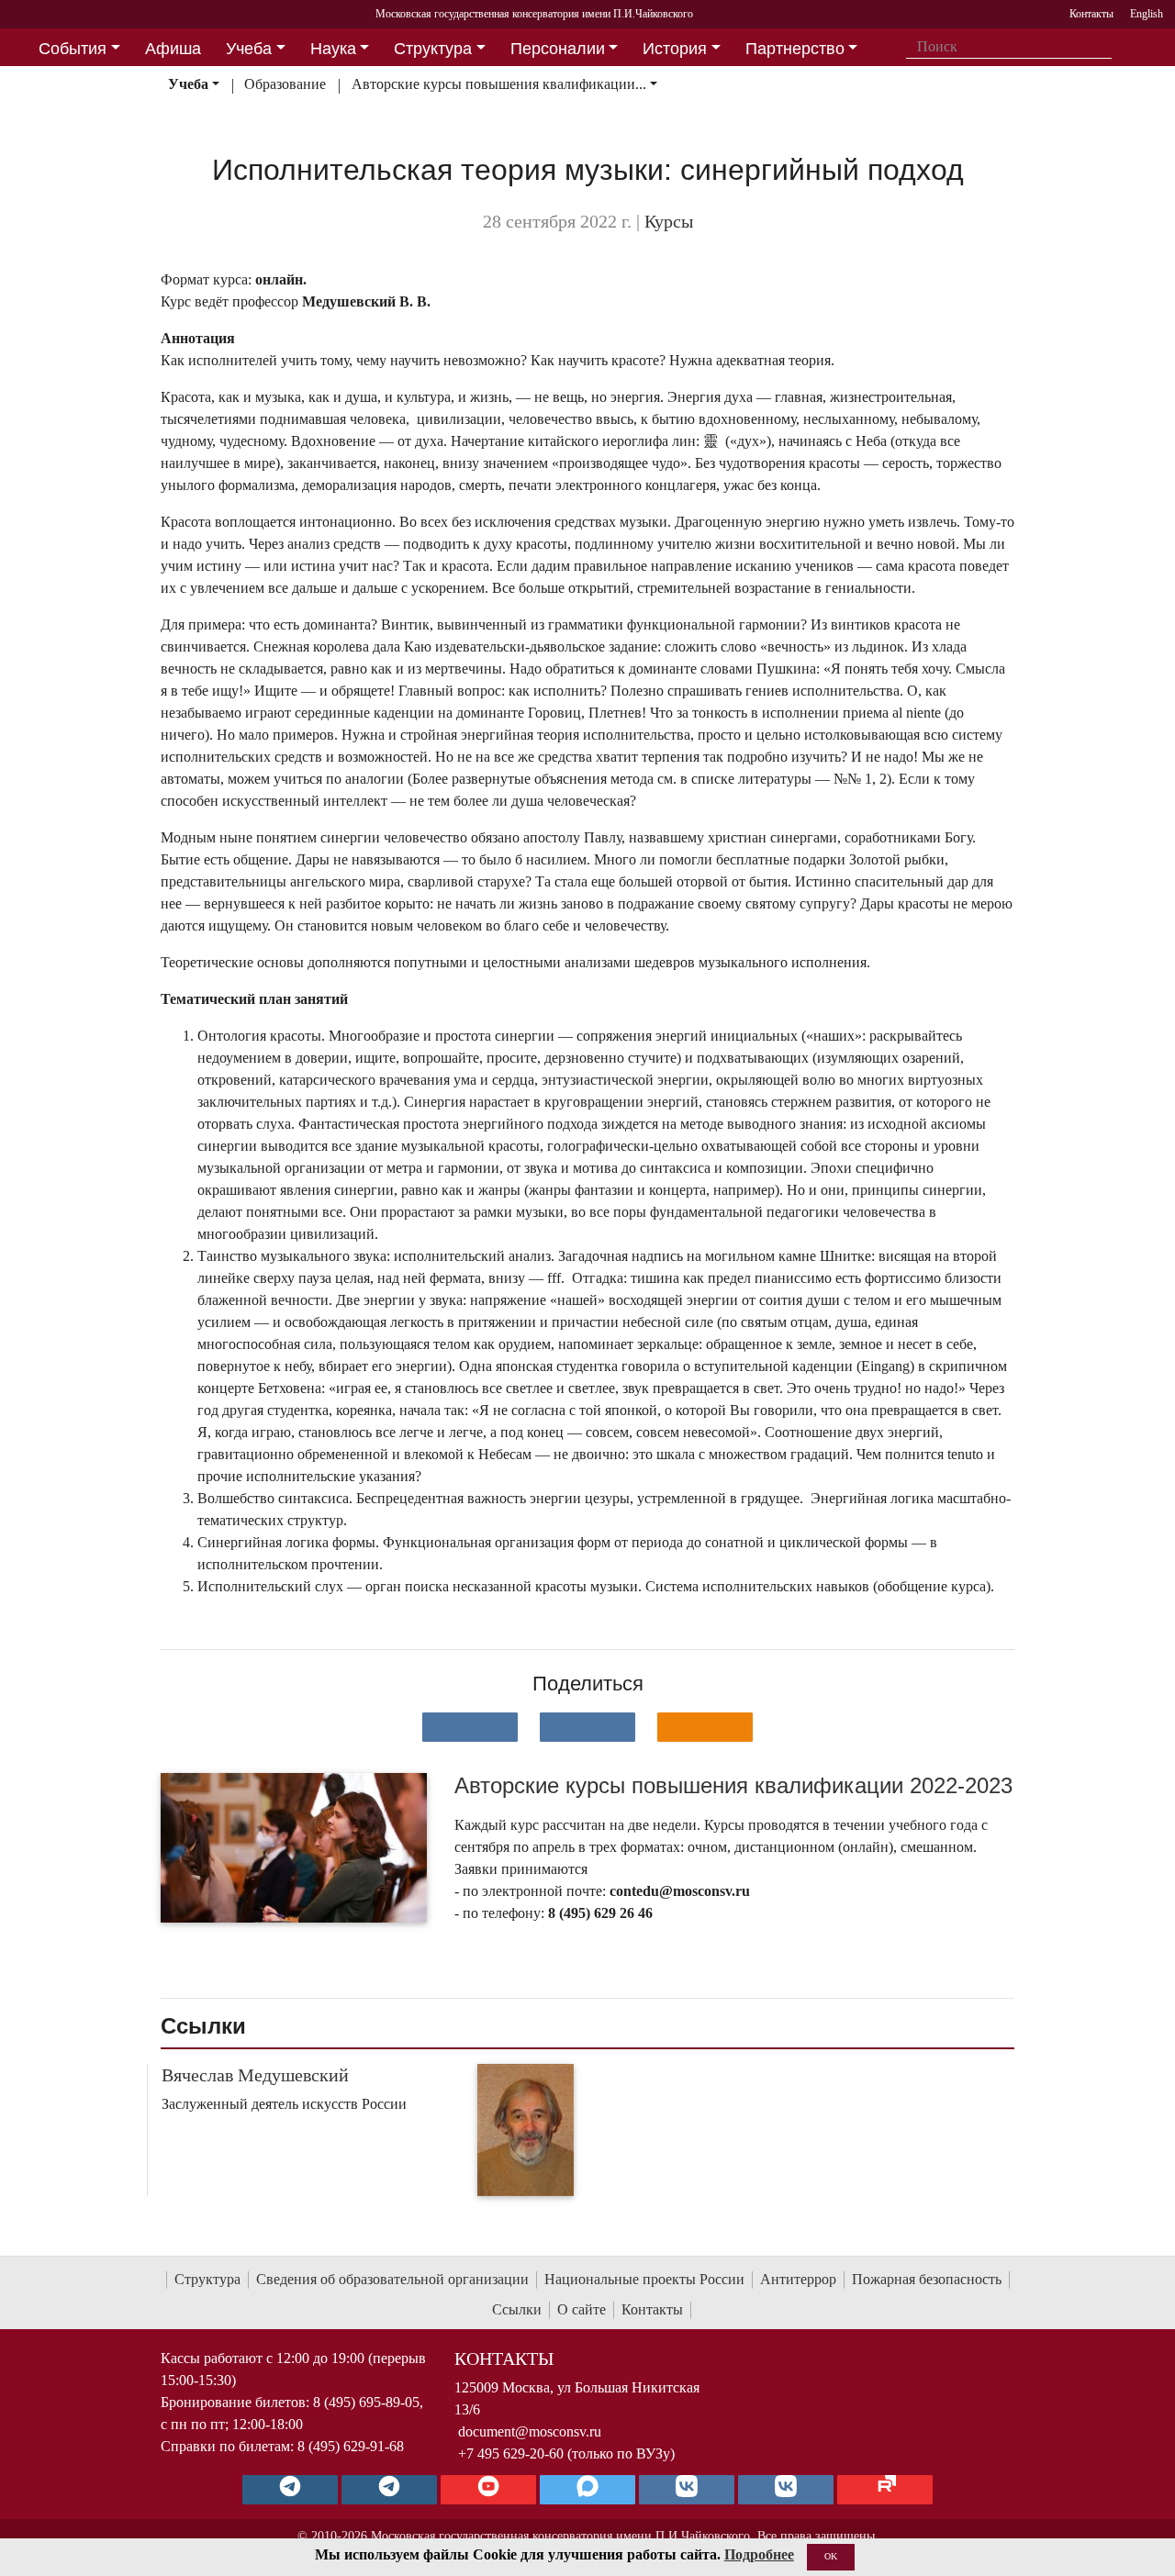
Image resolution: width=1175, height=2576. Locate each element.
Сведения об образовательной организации (392, 2279)
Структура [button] (433, 49)
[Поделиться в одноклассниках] (705, 1727)
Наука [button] (333, 49)
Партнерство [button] (795, 49)
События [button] (73, 49)
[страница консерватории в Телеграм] (290, 2490)
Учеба (188, 84)
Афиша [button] (173, 49)
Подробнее (759, 2554)
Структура (207, 2279)
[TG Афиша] (389, 2490)
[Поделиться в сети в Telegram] (587, 1727)
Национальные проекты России (644, 2279)
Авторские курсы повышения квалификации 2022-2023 (733, 1785)
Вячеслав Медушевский (255, 2075)
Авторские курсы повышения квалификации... (499, 84)
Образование (285, 84)
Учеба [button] (249, 49)
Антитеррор (798, 2279)
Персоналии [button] (558, 49)
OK (831, 2556)
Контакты (652, 2309)
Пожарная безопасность (927, 2279)
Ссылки (517, 2309)
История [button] (675, 49)
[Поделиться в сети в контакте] (470, 1727)
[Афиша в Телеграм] (885, 2490)
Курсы (669, 221)
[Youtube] (488, 2490)
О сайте (582, 2309)
